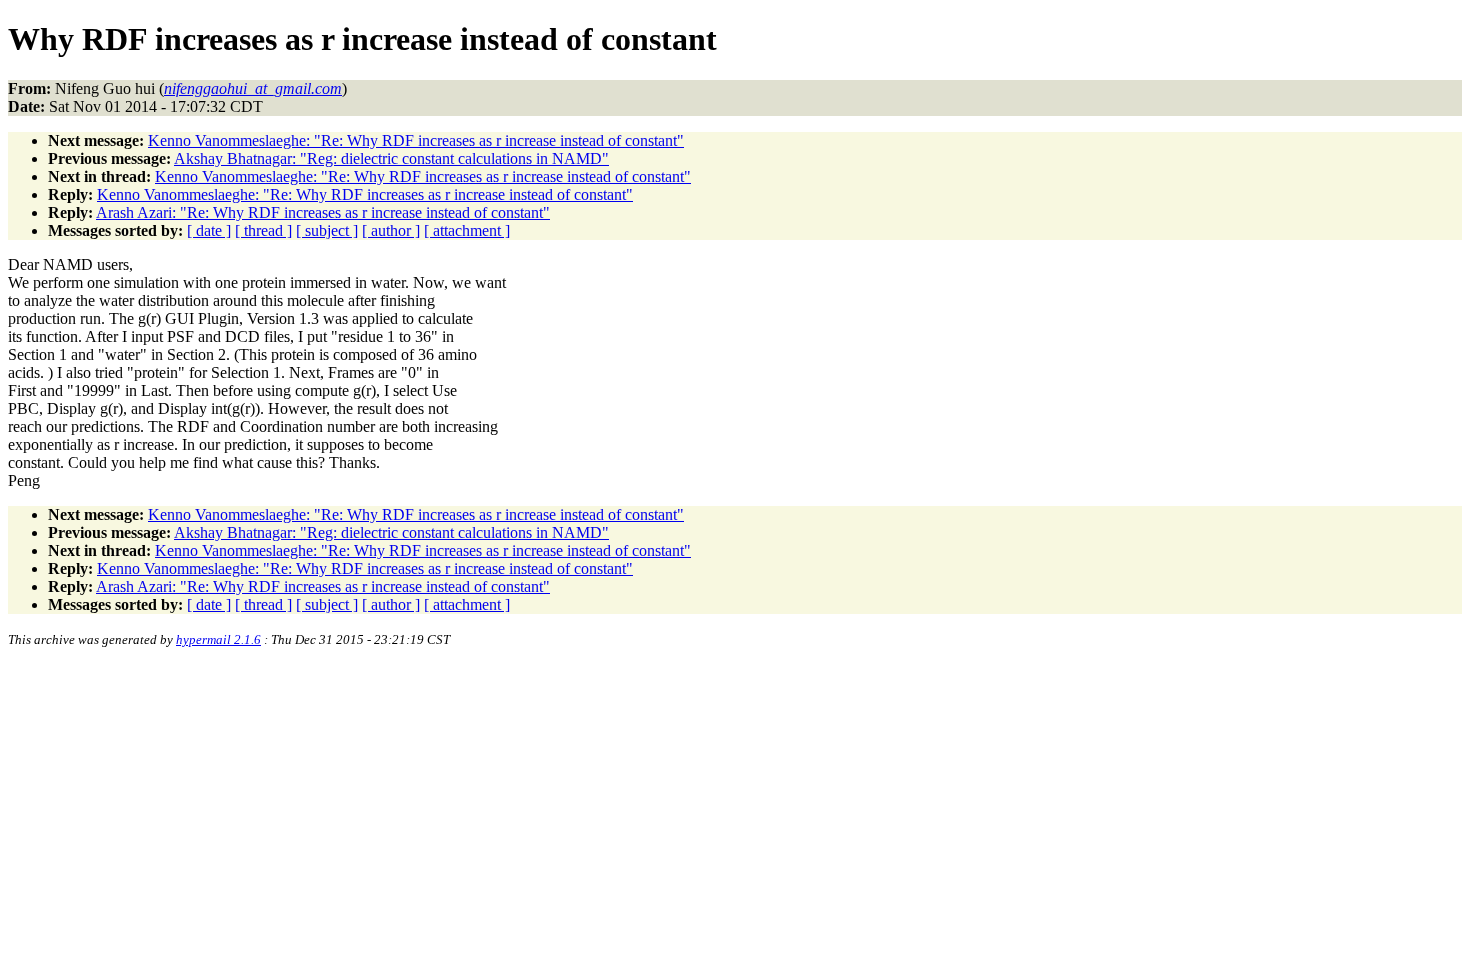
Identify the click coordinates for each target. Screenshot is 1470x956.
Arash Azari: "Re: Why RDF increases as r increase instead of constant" (323, 212)
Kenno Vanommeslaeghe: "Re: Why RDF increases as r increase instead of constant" (416, 140)
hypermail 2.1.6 (218, 639)
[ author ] (391, 230)
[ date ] (209, 230)
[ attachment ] (467, 230)
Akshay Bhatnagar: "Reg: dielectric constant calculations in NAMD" (391, 158)
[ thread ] (263, 230)
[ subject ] (327, 230)
